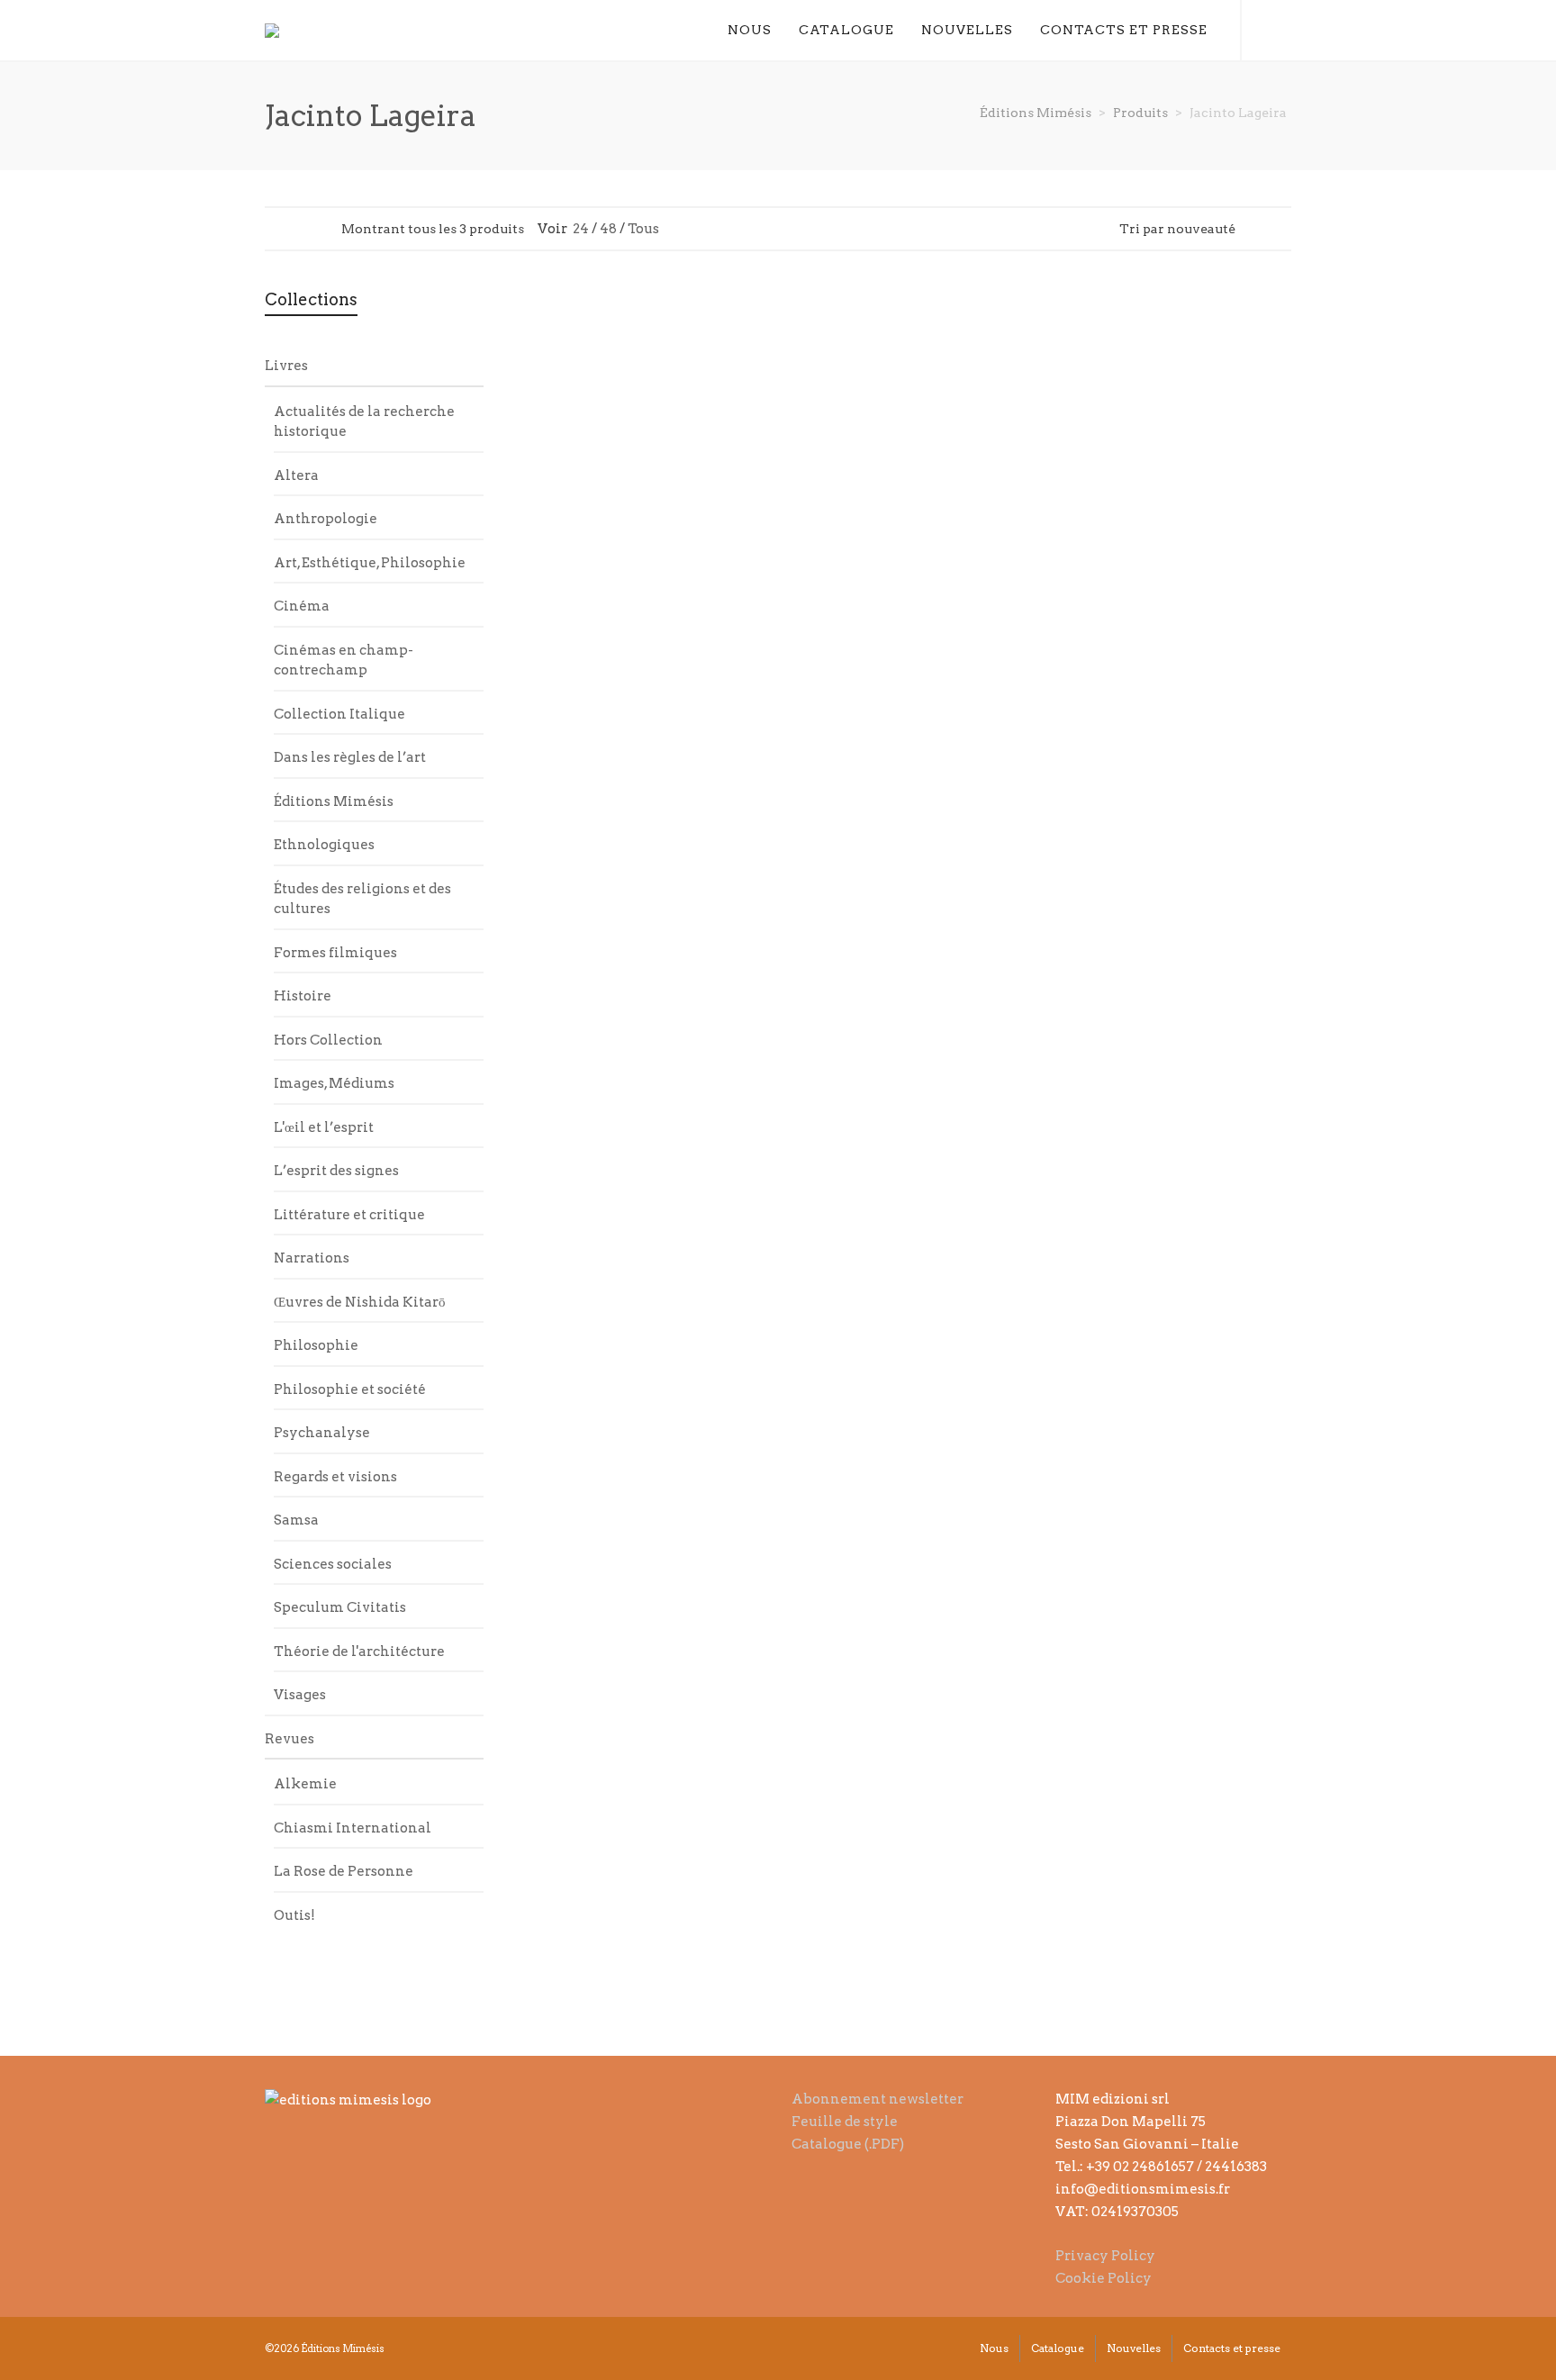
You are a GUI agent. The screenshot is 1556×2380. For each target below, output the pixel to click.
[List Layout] (297, 227)
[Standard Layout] (273, 227)
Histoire (303, 996)
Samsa (296, 1520)
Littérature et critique (349, 1215)
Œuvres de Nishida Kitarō (360, 1302)
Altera (296, 475)
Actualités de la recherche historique (364, 422)
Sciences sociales (333, 1564)
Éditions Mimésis (334, 801)
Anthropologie (326, 519)
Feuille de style (845, 2122)
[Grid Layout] (320, 227)
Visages (300, 1695)
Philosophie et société (350, 1389)
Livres (286, 366)
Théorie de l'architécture (359, 1652)
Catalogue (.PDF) (848, 2144)
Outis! (294, 1915)
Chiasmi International (353, 1828)
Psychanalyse (322, 1433)
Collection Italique (339, 714)
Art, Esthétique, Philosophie (370, 563)
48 (608, 229)
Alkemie (305, 1784)
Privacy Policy (1105, 2256)
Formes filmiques (335, 953)
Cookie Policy (1104, 2278)
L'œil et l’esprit (324, 1127)
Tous (643, 229)
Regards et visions (335, 1477)
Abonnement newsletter (878, 2099)
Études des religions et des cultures (362, 899)
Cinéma (302, 606)
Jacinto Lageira (614, 572)
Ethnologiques (324, 845)
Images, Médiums (334, 1083)
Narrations (312, 1258)
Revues (289, 1739)
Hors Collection (328, 1040)
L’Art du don (811, 595)
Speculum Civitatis (340, 1607)
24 (581, 229)
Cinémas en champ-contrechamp (344, 661)
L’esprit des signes (336, 1171)
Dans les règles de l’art (350, 757)
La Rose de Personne (344, 1871)
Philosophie (316, 1345)
